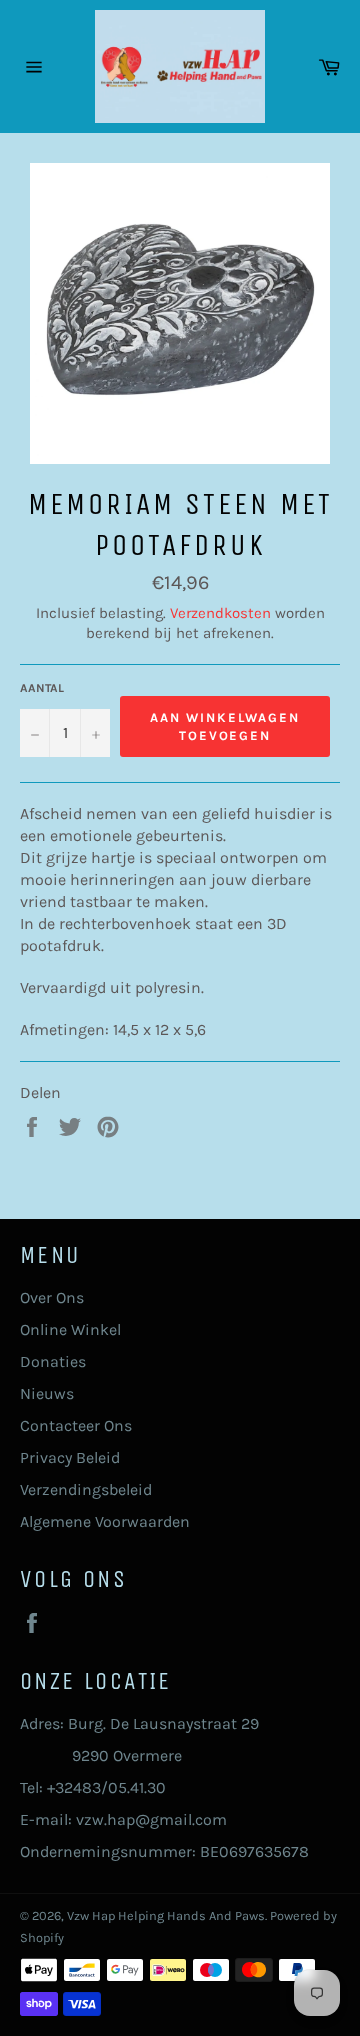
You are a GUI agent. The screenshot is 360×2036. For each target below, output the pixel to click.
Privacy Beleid (70, 1457)
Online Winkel (70, 1329)
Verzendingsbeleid (86, 1489)
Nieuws (47, 1393)
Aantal (42, 688)
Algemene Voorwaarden (105, 1521)
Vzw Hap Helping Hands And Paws (166, 1915)
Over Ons (52, 1297)
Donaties (53, 1361)
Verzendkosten (220, 613)
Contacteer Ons (76, 1425)
